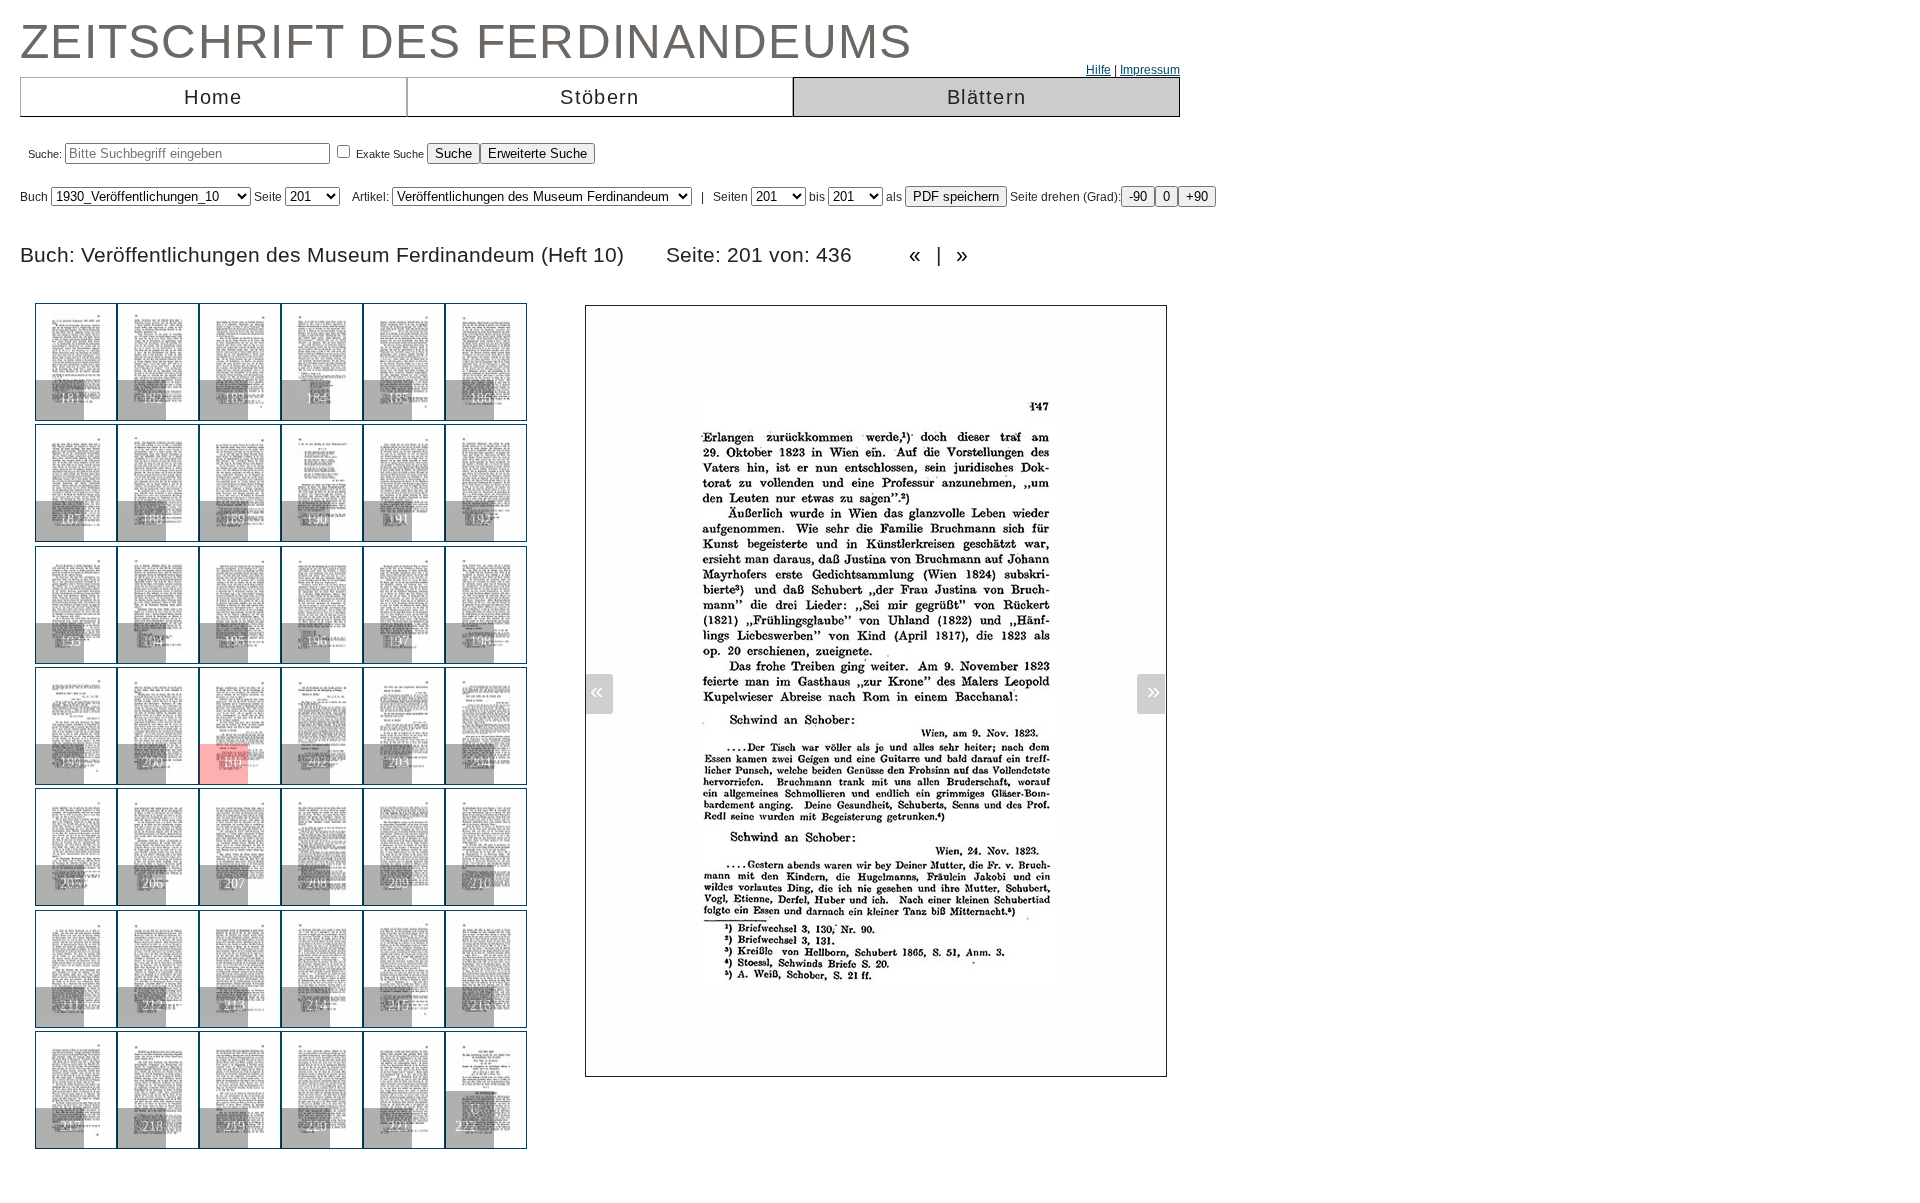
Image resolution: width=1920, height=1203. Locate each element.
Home (213, 97)
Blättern (986, 97)
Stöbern (599, 97)
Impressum (1150, 70)
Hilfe (1098, 70)
